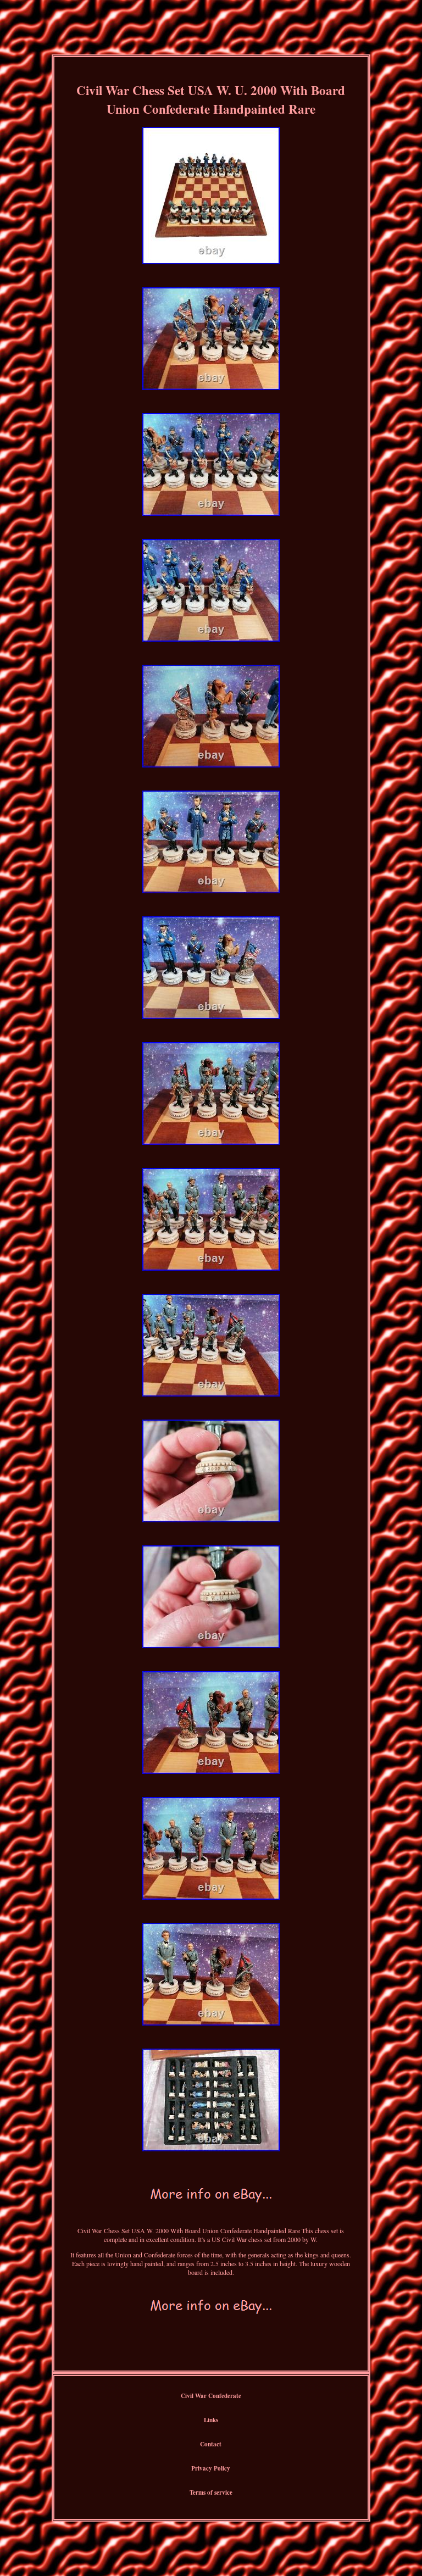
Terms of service (211, 2492)
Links (211, 2420)
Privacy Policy (211, 2468)
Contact (211, 2444)
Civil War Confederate (211, 2396)
